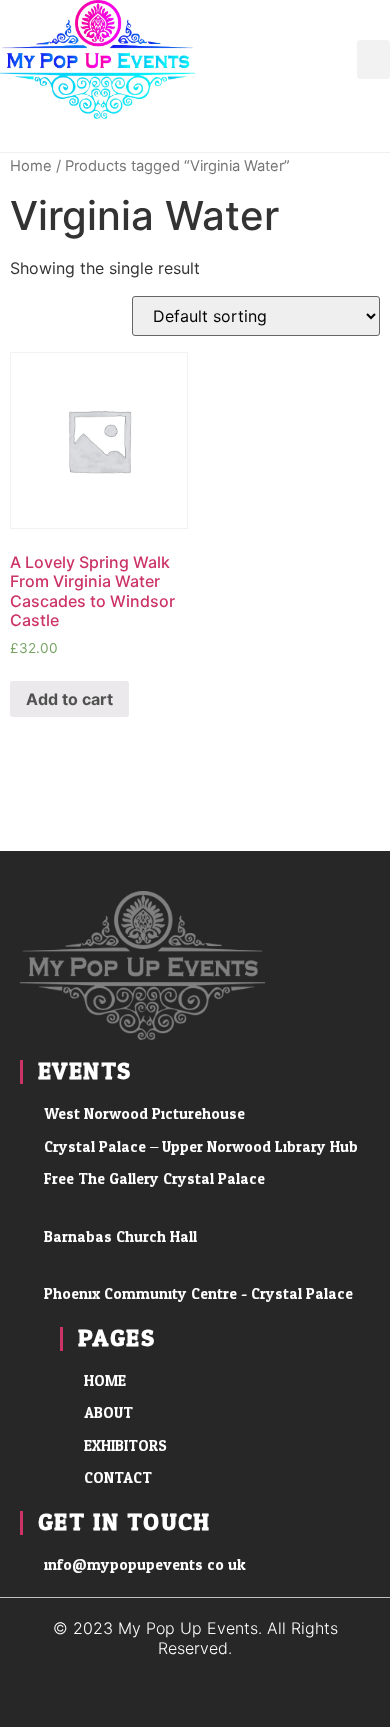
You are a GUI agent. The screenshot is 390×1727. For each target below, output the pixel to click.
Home (31, 166)
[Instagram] (373, 135)
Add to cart (69, 699)
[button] (373, 59)
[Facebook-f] (328, 135)
